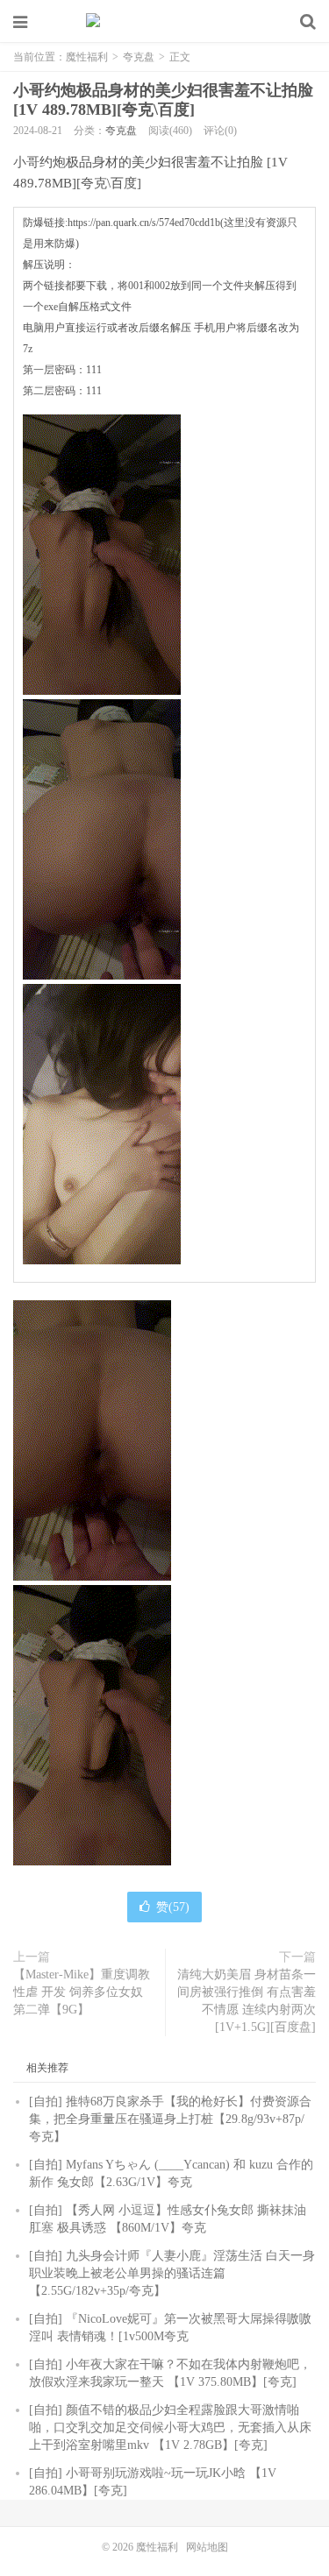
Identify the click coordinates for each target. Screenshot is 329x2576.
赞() (173, 1907)
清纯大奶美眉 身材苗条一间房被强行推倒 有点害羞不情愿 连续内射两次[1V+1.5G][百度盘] (247, 2001)
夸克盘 (139, 57)
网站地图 (207, 2547)
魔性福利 (165, 22)
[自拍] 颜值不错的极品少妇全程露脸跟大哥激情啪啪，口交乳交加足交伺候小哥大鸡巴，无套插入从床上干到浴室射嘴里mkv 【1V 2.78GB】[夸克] (170, 2427)
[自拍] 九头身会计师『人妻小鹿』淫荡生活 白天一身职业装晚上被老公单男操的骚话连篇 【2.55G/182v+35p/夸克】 (172, 2273)
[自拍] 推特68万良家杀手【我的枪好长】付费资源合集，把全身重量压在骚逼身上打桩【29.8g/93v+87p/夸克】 (170, 2119)
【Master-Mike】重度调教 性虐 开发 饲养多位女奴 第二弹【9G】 (82, 1992)
